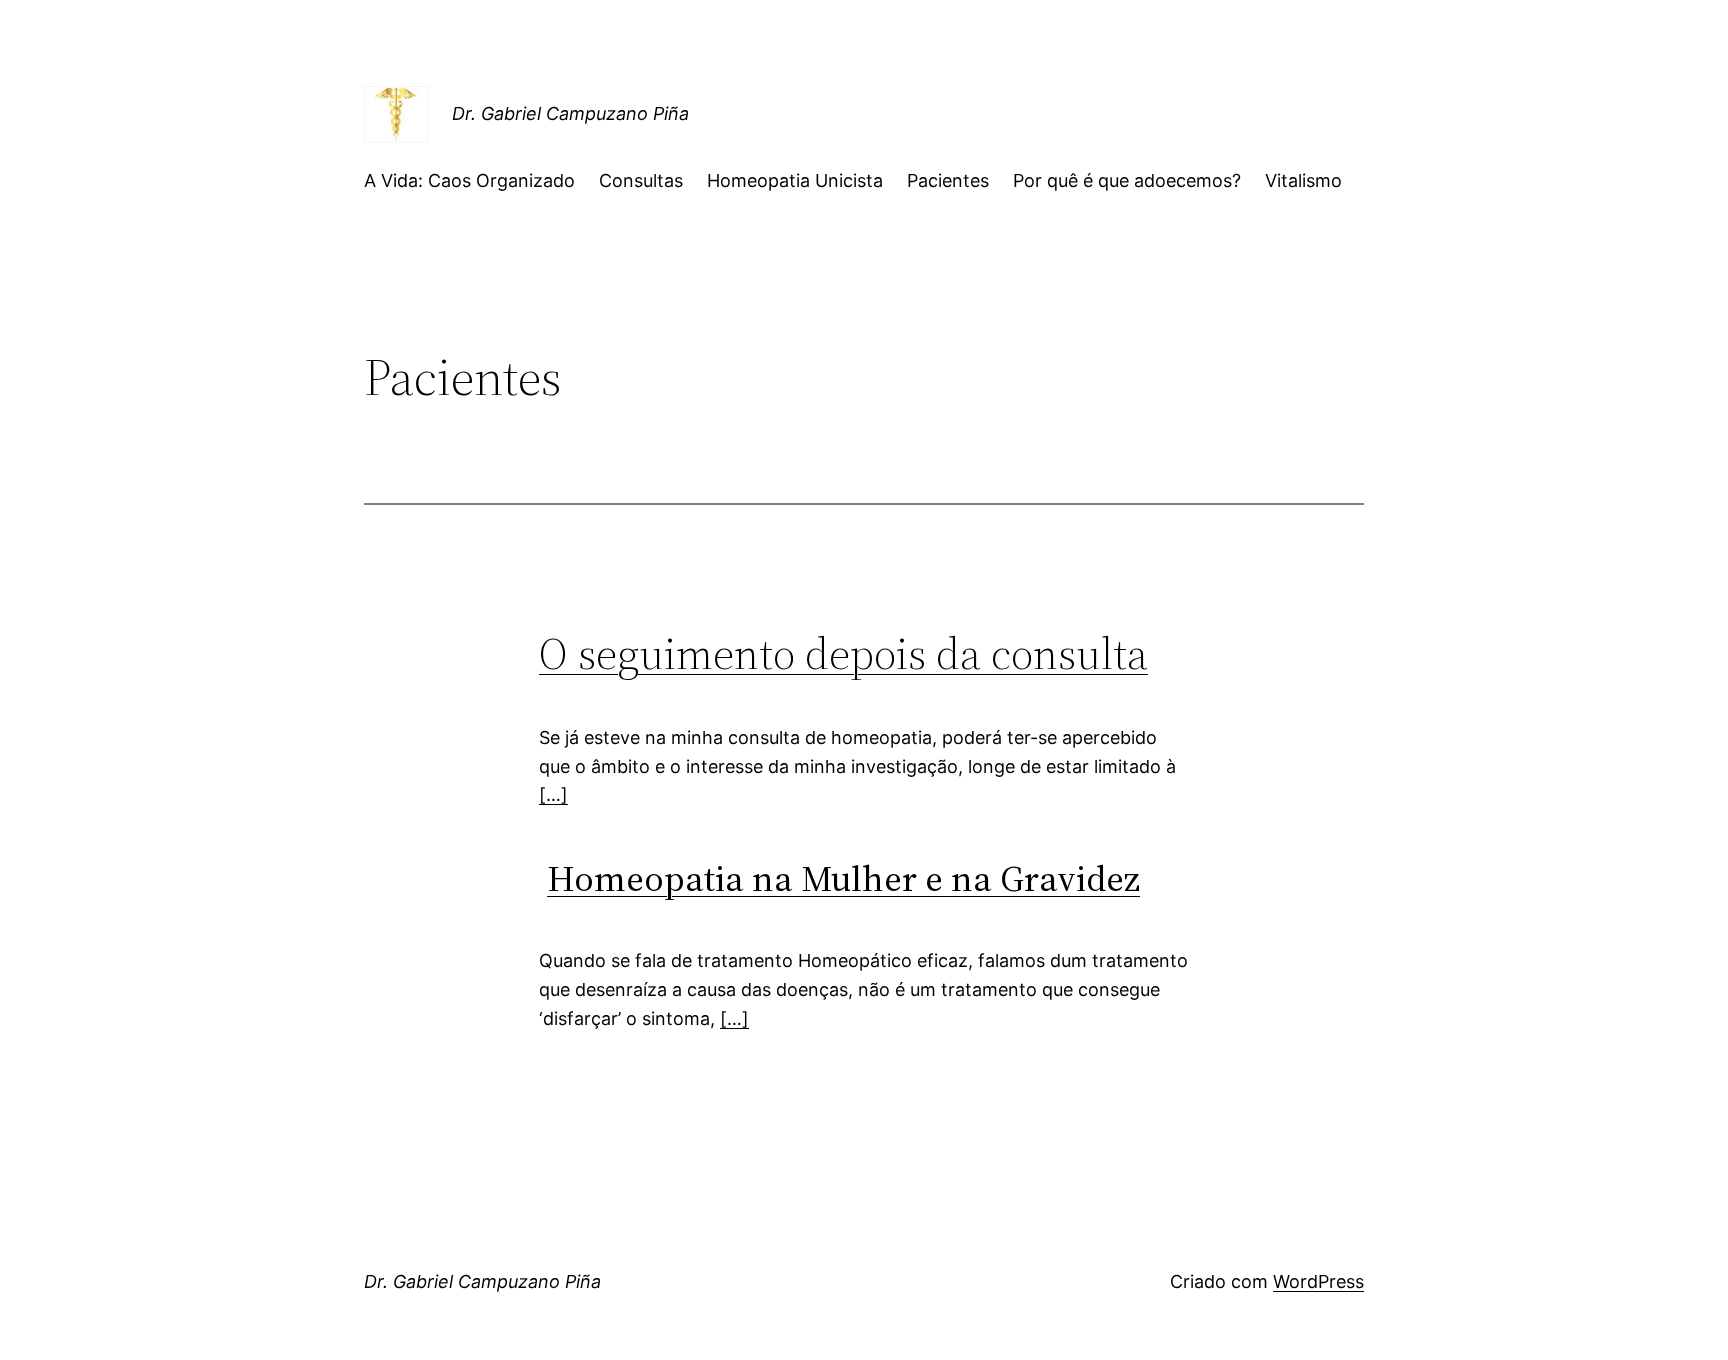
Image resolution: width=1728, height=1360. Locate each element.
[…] (553, 794)
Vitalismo (1303, 180)
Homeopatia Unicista (795, 180)
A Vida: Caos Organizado (469, 180)
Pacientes (948, 180)
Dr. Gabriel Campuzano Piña (570, 113)
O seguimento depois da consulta (843, 653)
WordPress (1318, 1281)
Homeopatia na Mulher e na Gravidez (843, 878)
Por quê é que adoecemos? (1127, 180)
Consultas (641, 180)
